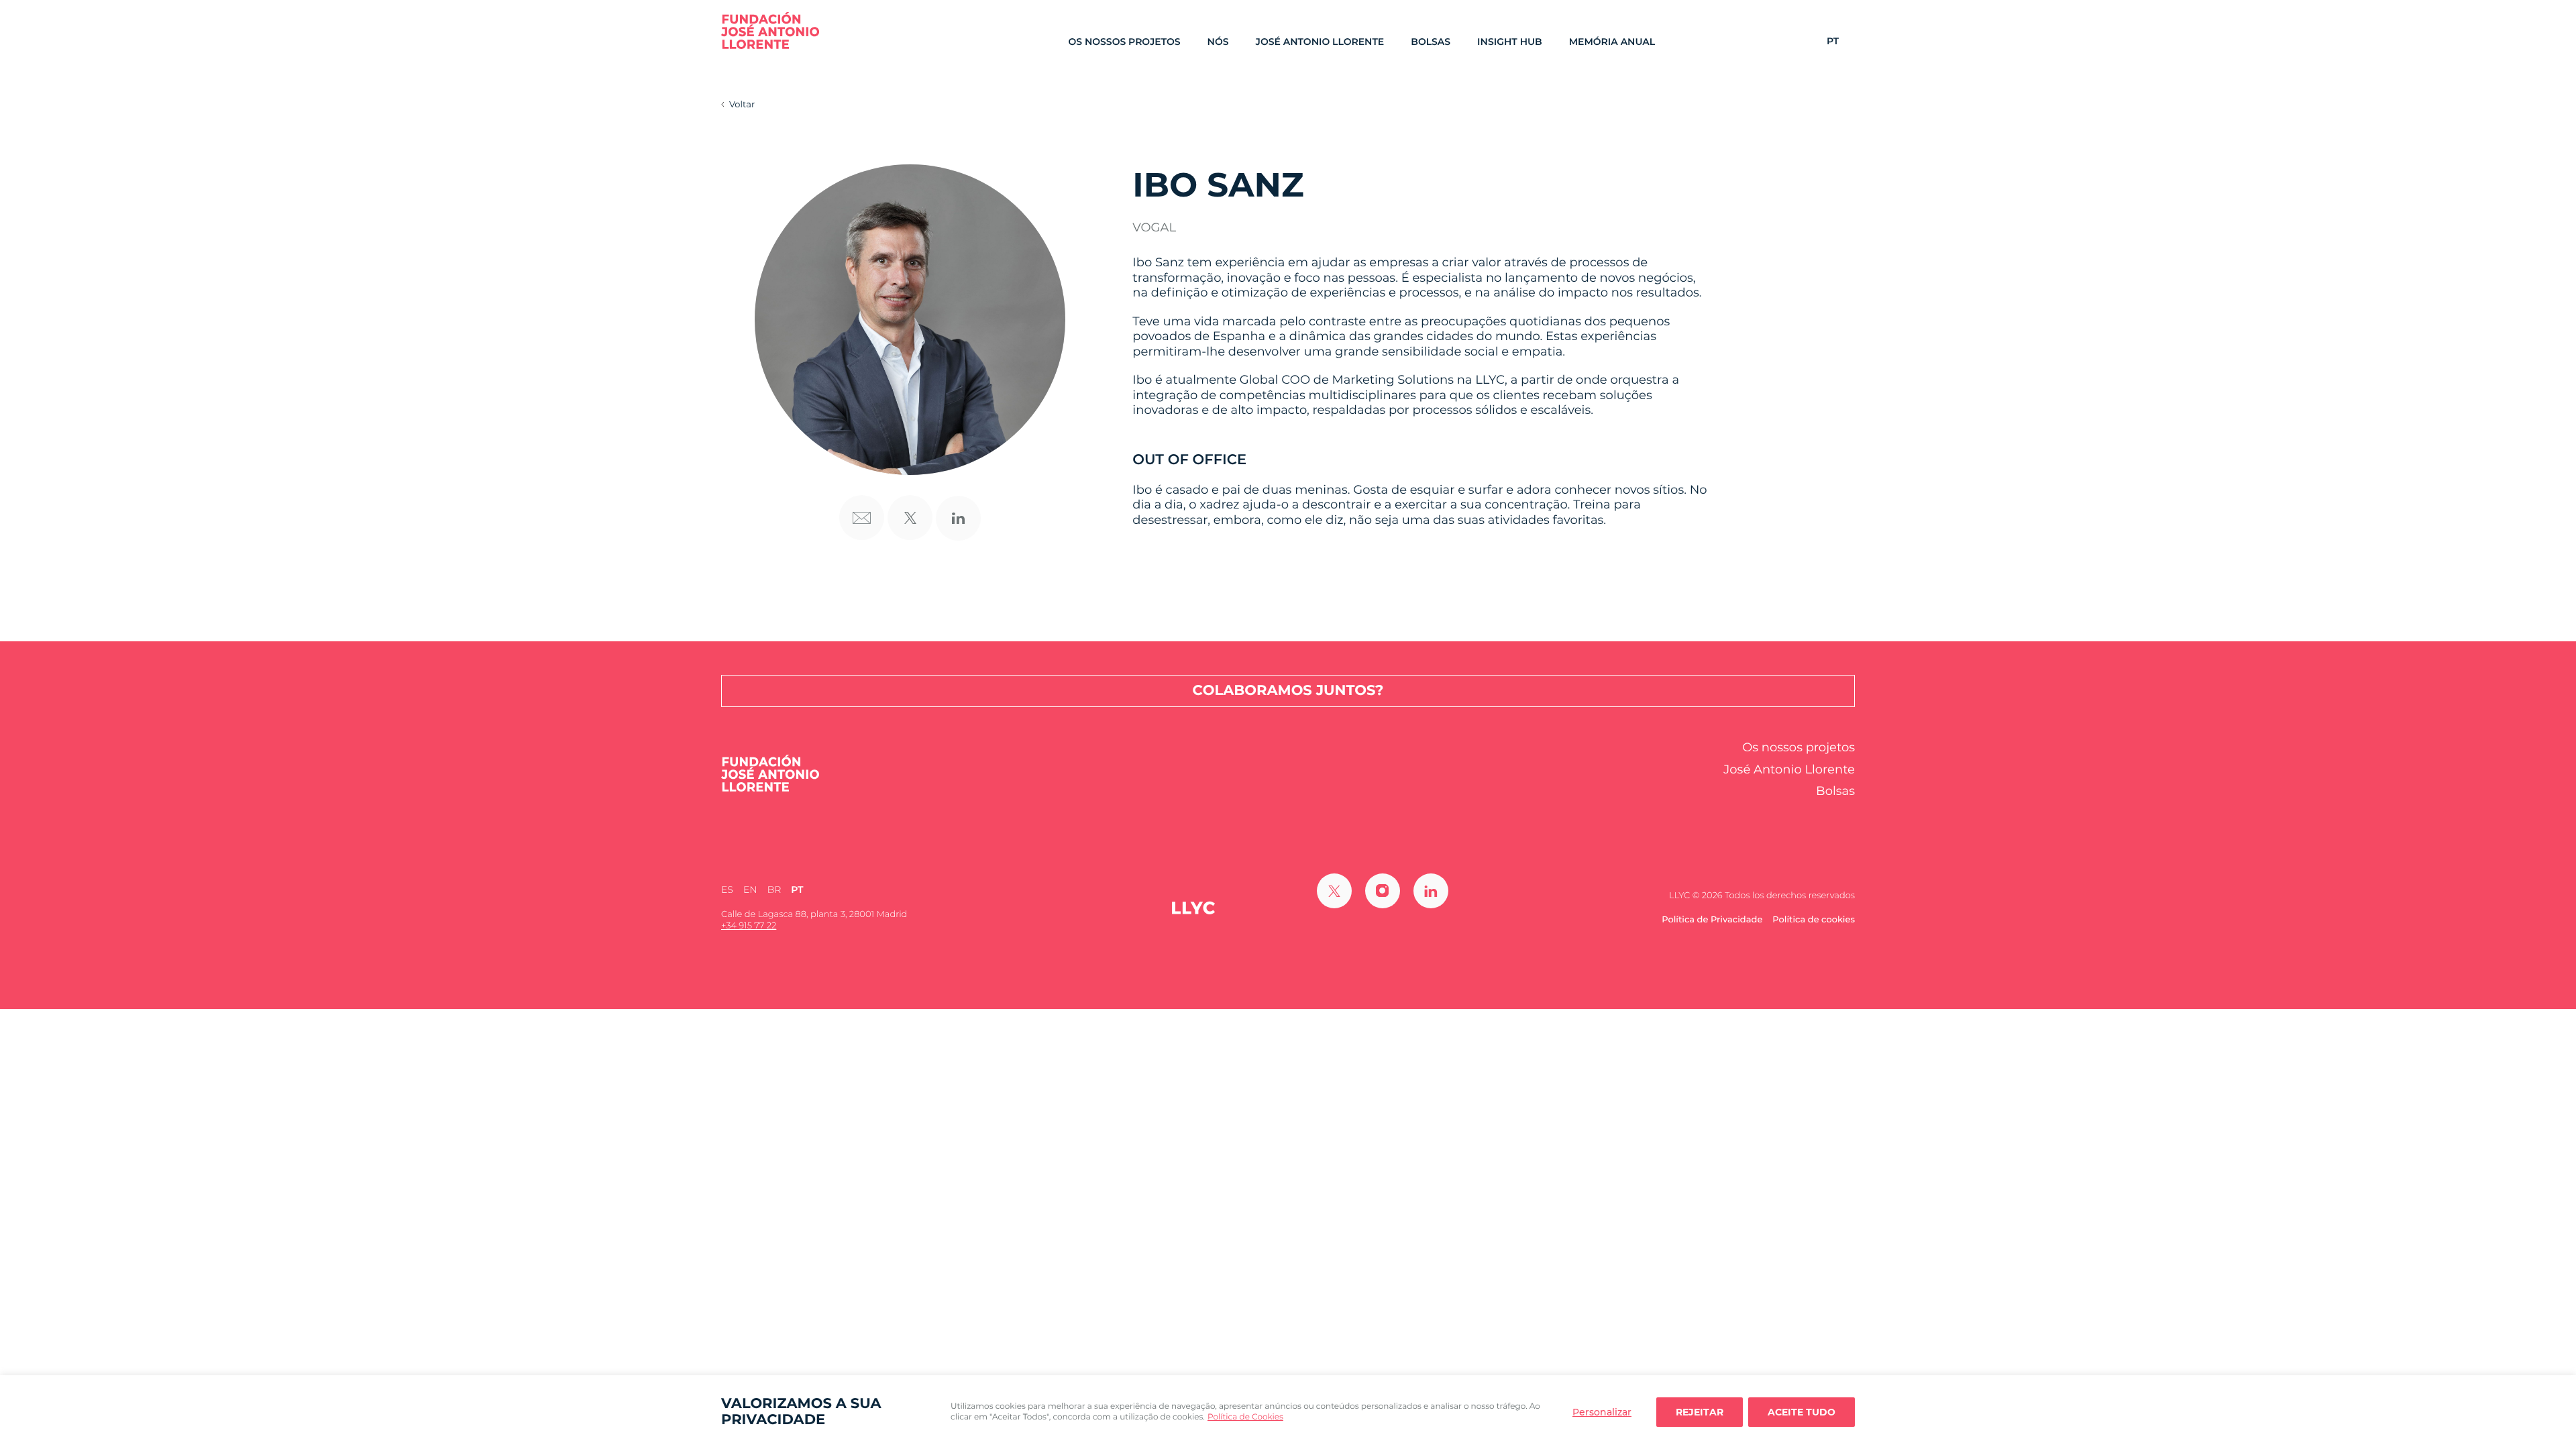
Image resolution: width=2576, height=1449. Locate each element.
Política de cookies (1814, 920)
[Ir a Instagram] (1383, 891)
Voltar (742, 105)
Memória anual (1612, 42)
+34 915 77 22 (749, 926)
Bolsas (1431, 42)
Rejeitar (1700, 1412)
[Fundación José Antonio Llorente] (770, 31)
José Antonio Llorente (1320, 42)
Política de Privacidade (1712, 920)
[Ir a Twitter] (1334, 891)
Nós (1218, 42)
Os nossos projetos (1124, 42)
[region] (1288, 1412)
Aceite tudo (1802, 1412)
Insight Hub (1510, 42)
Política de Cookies (1245, 1417)
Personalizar (1602, 1412)
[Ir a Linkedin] (1431, 891)
